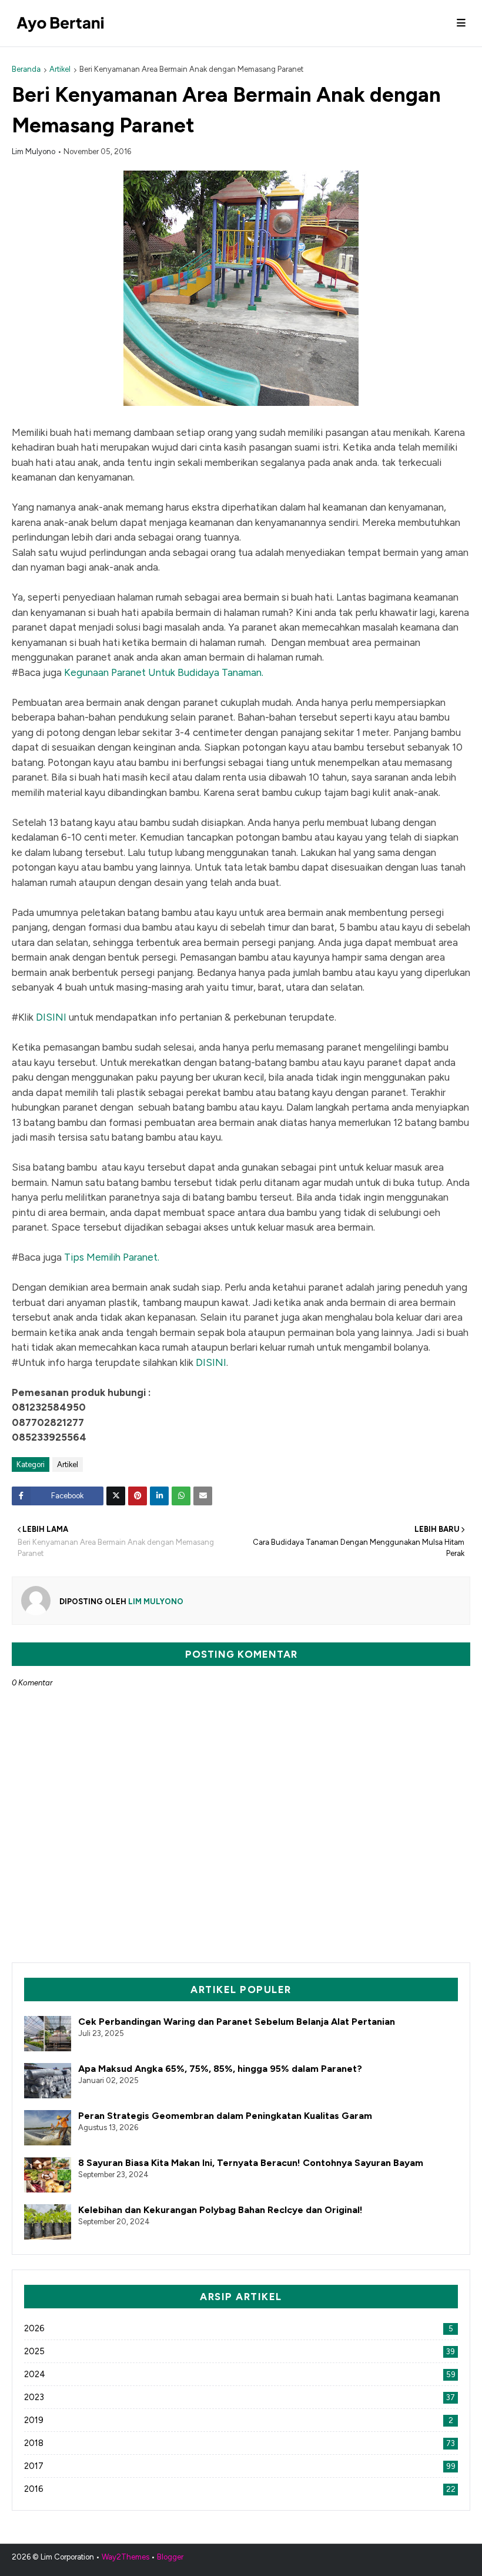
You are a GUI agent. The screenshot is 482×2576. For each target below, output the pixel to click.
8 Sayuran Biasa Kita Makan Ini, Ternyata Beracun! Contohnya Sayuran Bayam (251, 2163)
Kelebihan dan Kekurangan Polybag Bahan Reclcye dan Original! (220, 2210)
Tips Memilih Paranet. (112, 1257)
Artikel (60, 69)
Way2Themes (125, 2557)
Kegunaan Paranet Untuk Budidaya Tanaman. (164, 672)
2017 (240, 2466)
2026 (239, 2328)
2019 (239, 2420)
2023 (240, 2397)
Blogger (170, 2557)
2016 (240, 2489)
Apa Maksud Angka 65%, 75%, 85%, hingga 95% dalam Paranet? (220, 2069)
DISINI (51, 1017)
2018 (240, 2443)
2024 (240, 2374)
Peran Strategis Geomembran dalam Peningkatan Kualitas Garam (225, 2116)
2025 (240, 2351)
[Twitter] (116, 1496)
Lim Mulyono (34, 151)
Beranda (26, 69)
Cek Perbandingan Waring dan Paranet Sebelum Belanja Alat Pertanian (237, 2022)
